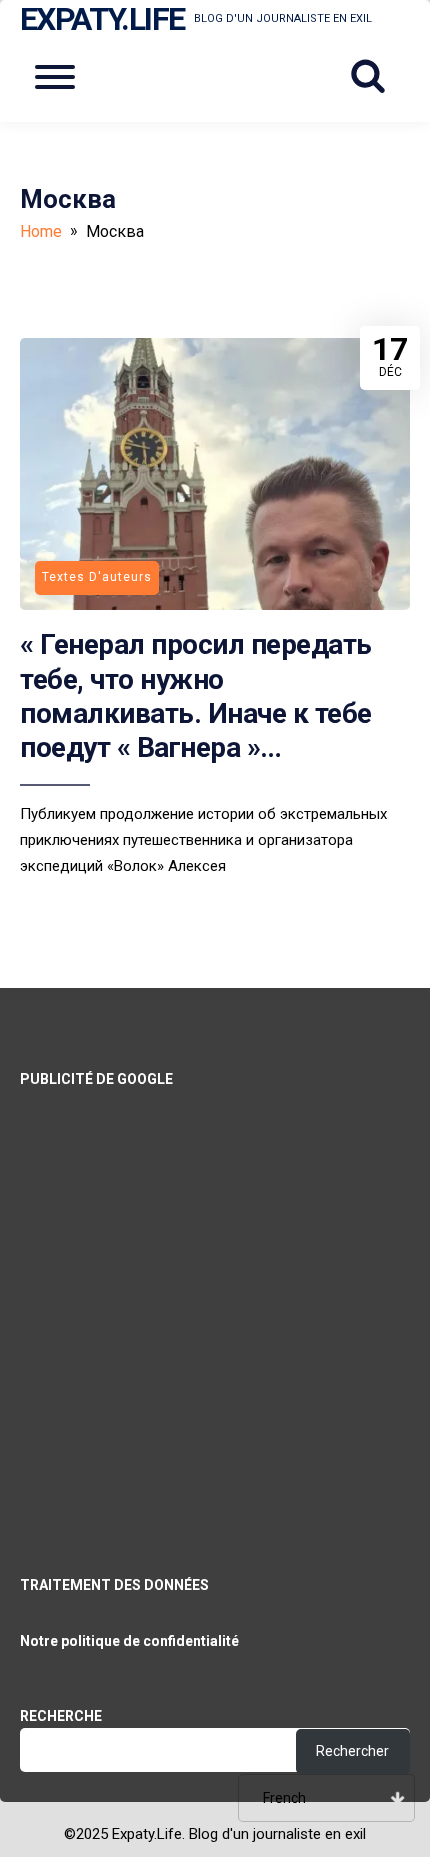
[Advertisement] (215, 1306)
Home (41, 231)
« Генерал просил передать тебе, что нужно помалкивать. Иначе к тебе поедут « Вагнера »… (196, 696)
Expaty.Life (102, 19)
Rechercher (352, 1751)
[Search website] (375, 77)
